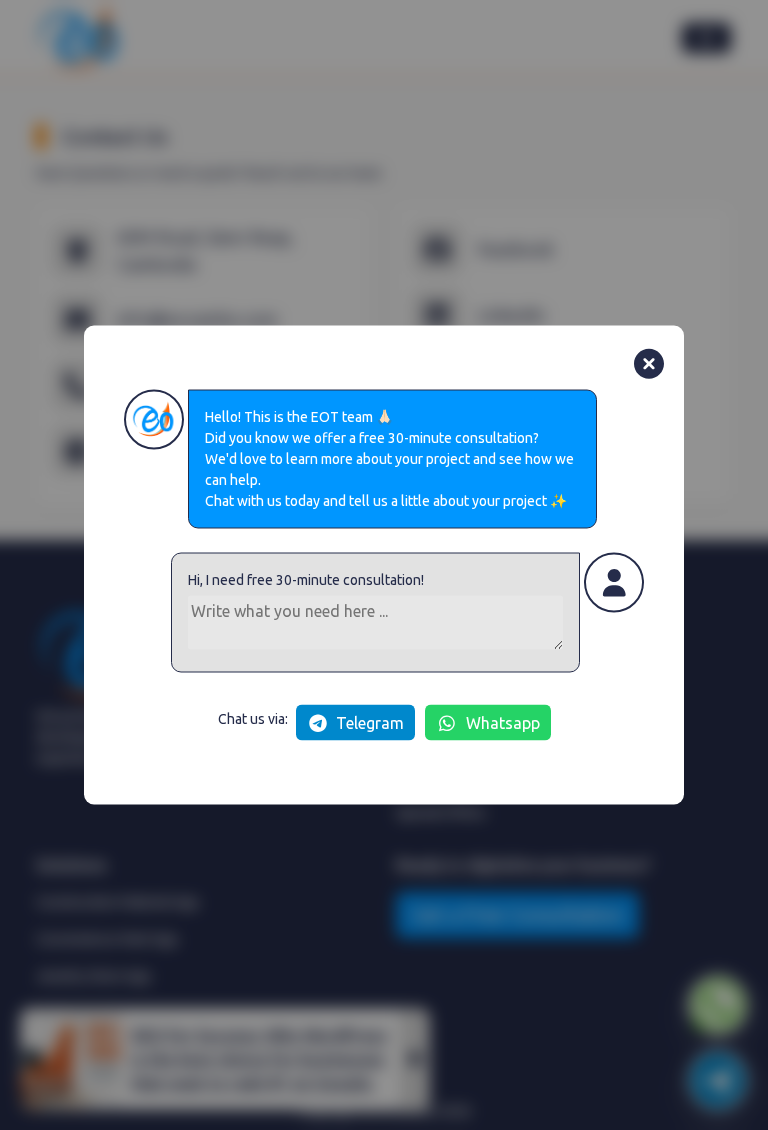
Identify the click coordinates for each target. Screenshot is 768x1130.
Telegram (370, 723)
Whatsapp (503, 723)
